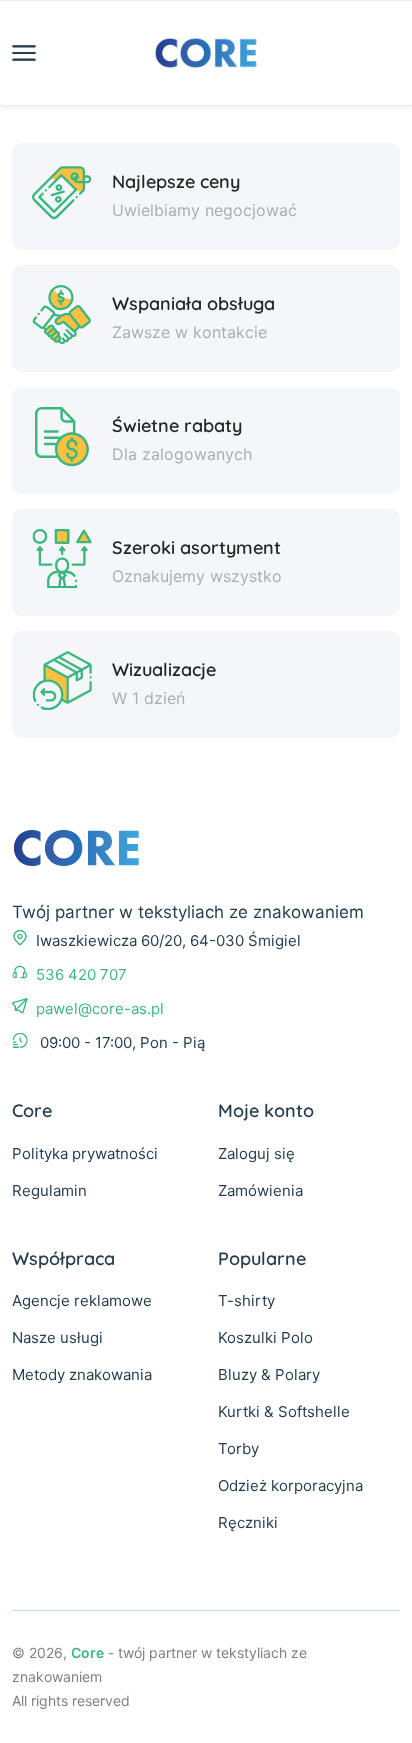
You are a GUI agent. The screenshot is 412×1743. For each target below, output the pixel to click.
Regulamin (49, 1190)
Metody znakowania (82, 1374)
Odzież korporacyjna (290, 1485)
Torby (238, 1448)
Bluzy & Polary (269, 1374)
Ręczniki (248, 1522)
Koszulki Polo (265, 1337)
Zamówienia (260, 1190)
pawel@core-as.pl (100, 1008)
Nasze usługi (57, 1337)
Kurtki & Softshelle (284, 1411)
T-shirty (246, 1300)
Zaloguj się (256, 1153)
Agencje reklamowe (82, 1300)
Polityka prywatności (85, 1153)
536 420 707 (81, 974)
